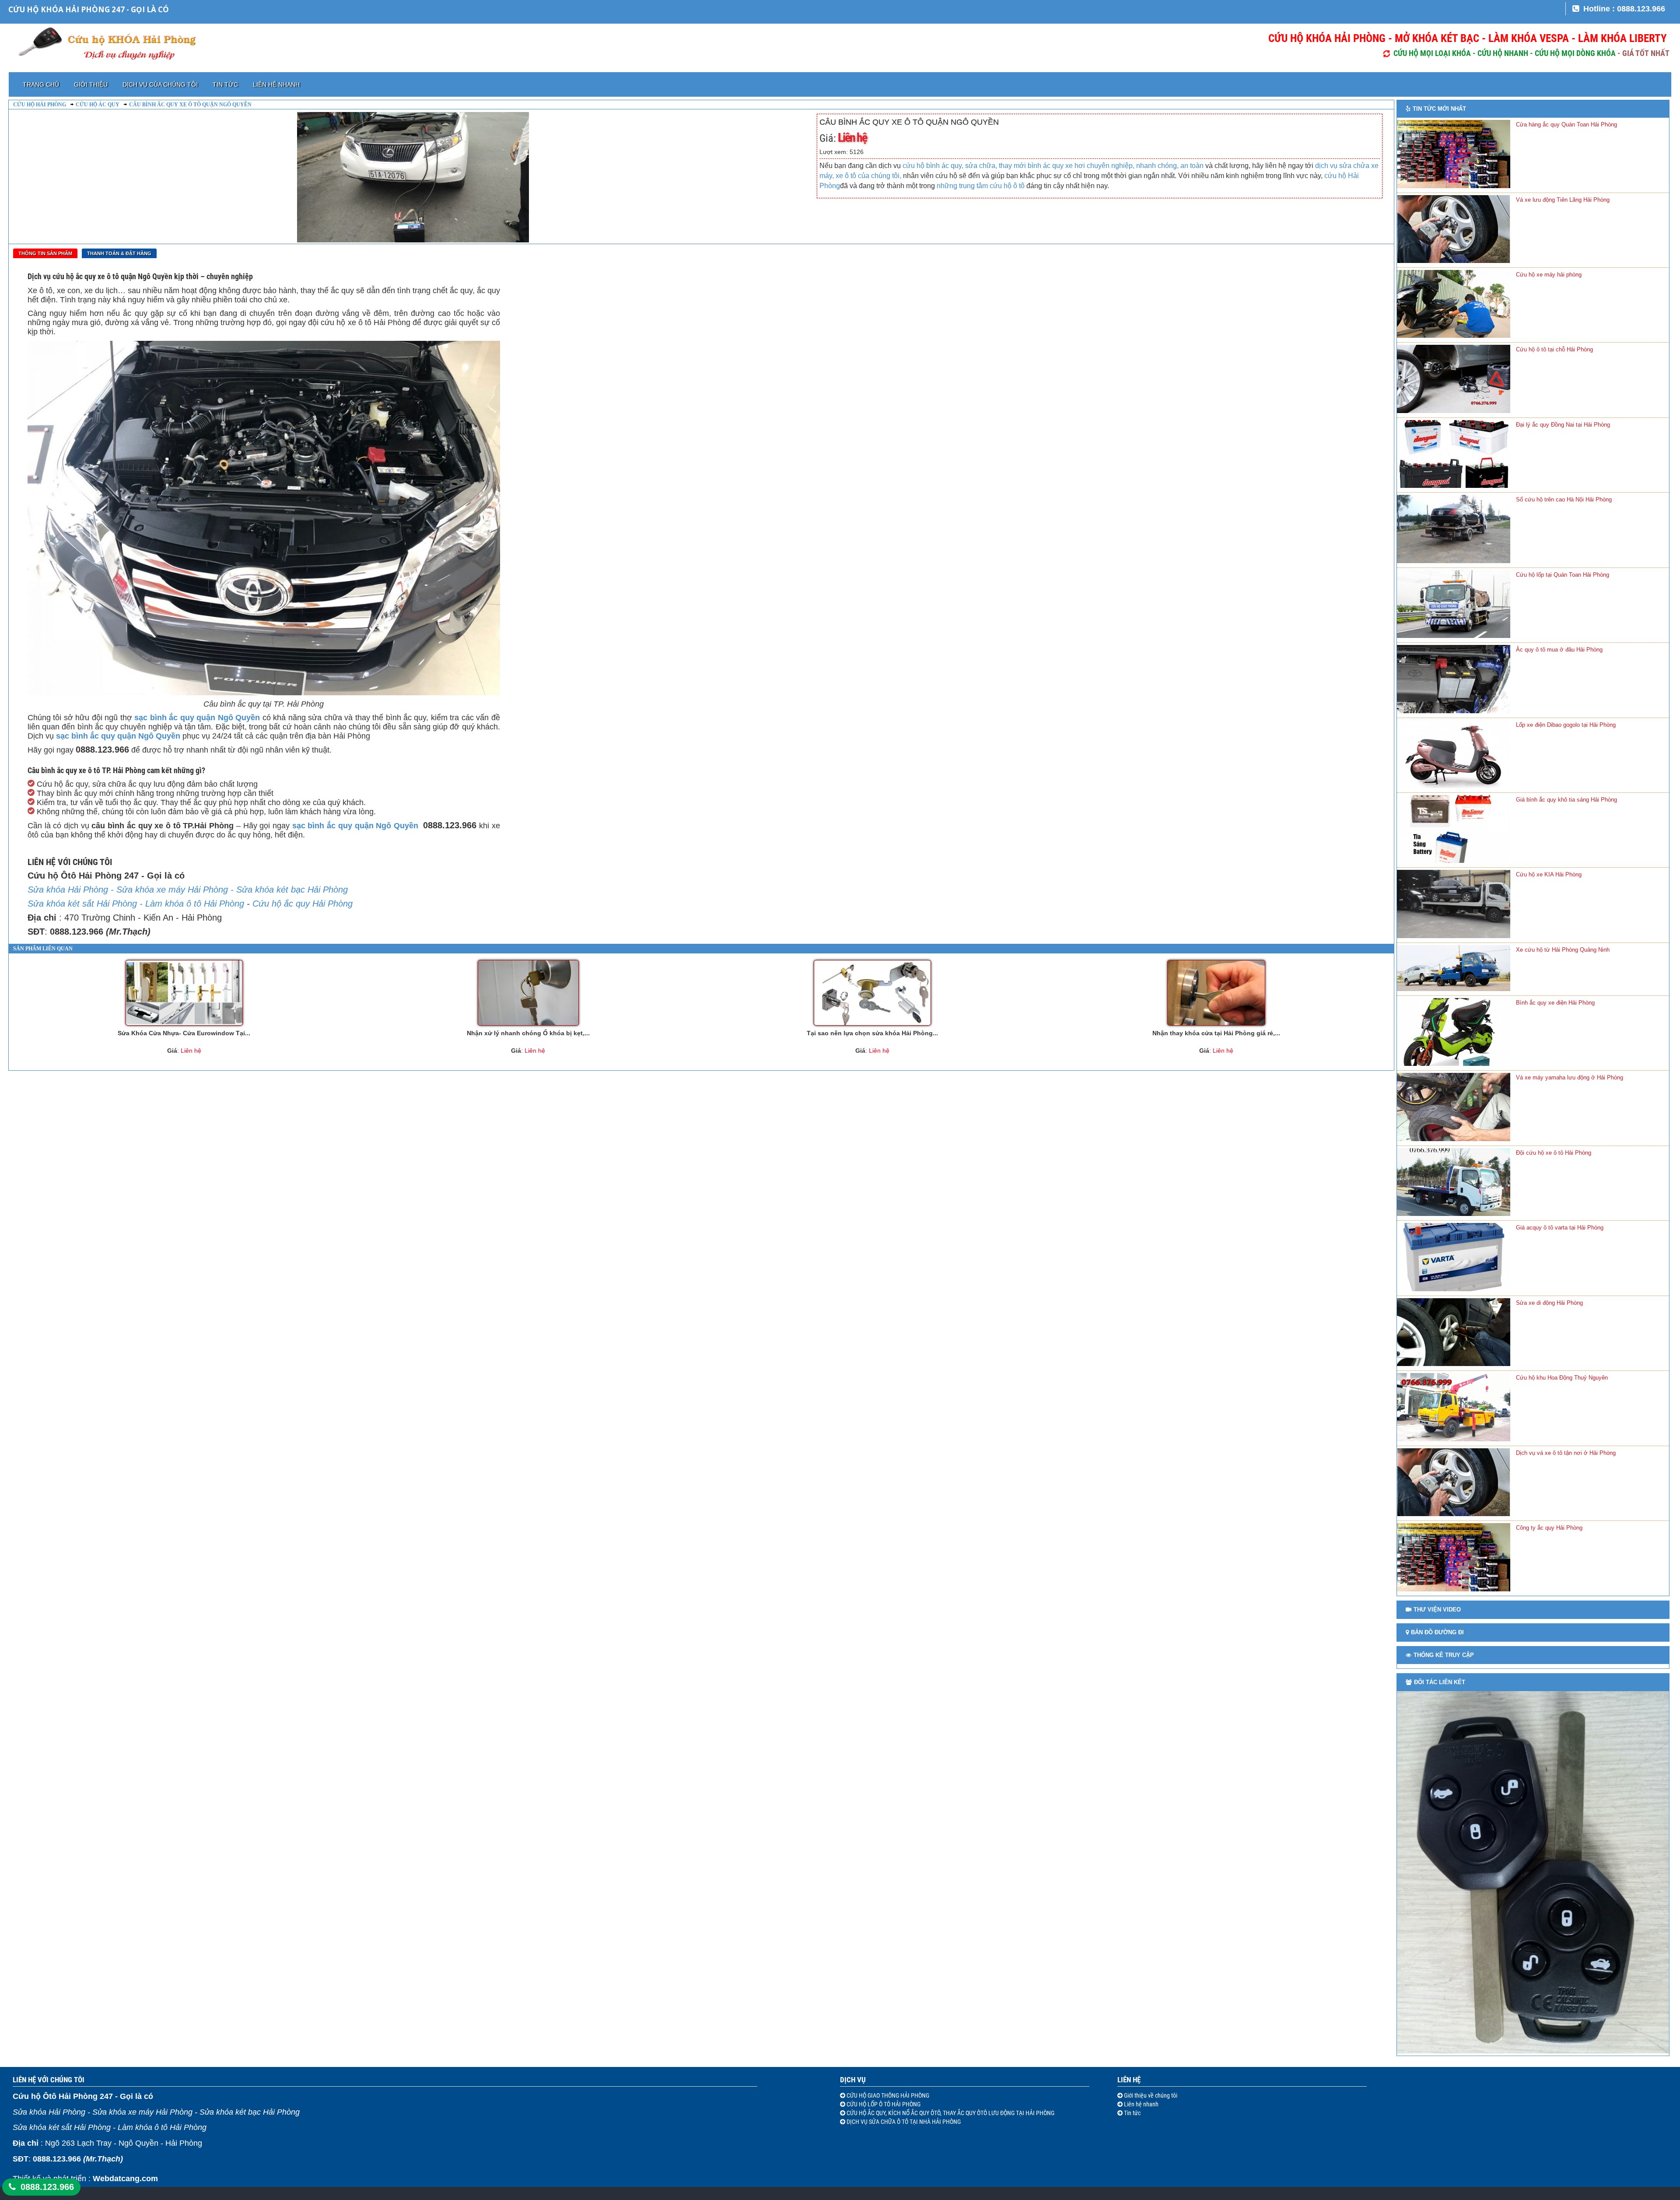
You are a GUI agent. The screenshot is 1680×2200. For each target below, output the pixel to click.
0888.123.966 (47, 2187)
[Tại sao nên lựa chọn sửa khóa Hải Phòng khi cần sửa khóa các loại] (872, 993)
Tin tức (225, 84)
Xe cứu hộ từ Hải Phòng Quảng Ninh (1563, 950)
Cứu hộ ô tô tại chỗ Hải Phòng (1554, 349)
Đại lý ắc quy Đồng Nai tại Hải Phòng (1563, 425)
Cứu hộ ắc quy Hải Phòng (303, 904)
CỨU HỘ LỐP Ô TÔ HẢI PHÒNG (883, 2104)
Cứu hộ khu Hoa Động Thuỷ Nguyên (1562, 1378)
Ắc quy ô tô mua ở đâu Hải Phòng (1559, 650)
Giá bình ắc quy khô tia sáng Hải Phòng (1566, 800)
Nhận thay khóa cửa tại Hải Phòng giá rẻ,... (1216, 1033)
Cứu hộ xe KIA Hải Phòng (1549, 874)
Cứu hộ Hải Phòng (40, 105)
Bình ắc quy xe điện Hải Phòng (1555, 1003)
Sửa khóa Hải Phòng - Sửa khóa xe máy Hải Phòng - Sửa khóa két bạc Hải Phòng (188, 890)
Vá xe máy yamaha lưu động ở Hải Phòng (1570, 1077)
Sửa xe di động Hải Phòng (1549, 1303)
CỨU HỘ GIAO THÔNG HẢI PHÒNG (887, 2095)
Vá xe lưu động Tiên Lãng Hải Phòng (1563, 200)
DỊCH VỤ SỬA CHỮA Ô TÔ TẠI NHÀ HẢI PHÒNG (903, 2122)
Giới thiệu (91, 84)
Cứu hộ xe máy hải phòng (1549, 275)
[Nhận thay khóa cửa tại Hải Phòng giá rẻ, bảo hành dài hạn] (1216, 993)
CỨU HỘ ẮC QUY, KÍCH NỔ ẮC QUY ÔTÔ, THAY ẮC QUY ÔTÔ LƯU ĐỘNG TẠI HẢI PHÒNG (950, 2113)
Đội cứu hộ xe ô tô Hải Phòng (1554, 1153)
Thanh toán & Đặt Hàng (119, 253)
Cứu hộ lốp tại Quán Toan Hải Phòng (1563, 575)
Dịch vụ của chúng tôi (160, 84)
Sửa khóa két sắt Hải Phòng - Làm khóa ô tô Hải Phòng (136, 904)
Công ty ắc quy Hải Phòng (1549, 1528)
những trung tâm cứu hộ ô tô (982, 186)
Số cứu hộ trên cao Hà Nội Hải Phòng (1564, 499)
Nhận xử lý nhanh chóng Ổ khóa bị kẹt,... (528, 1033)
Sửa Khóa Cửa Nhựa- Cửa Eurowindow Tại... (184, 1033)
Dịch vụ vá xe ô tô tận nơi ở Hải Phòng (1566, 1453)
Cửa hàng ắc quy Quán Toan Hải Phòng (1566, 124)
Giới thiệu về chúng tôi (1150, 2095)
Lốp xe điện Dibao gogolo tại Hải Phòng (1566, 725)
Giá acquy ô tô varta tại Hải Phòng (1560, 1228)
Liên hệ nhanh (276, 84)
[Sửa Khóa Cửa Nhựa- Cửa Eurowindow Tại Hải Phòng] (184, 993)
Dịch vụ (853, 2080)
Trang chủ (41, 84)
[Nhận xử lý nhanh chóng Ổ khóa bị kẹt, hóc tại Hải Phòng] (528, 993)
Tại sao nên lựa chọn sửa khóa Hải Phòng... (872, 1033)
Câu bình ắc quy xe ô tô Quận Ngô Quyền (190, 105)
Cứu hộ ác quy (98, 105)
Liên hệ (1129, 2080)
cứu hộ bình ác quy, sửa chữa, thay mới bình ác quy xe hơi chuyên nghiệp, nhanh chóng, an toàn (1052, 166)
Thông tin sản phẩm (45, 253)
